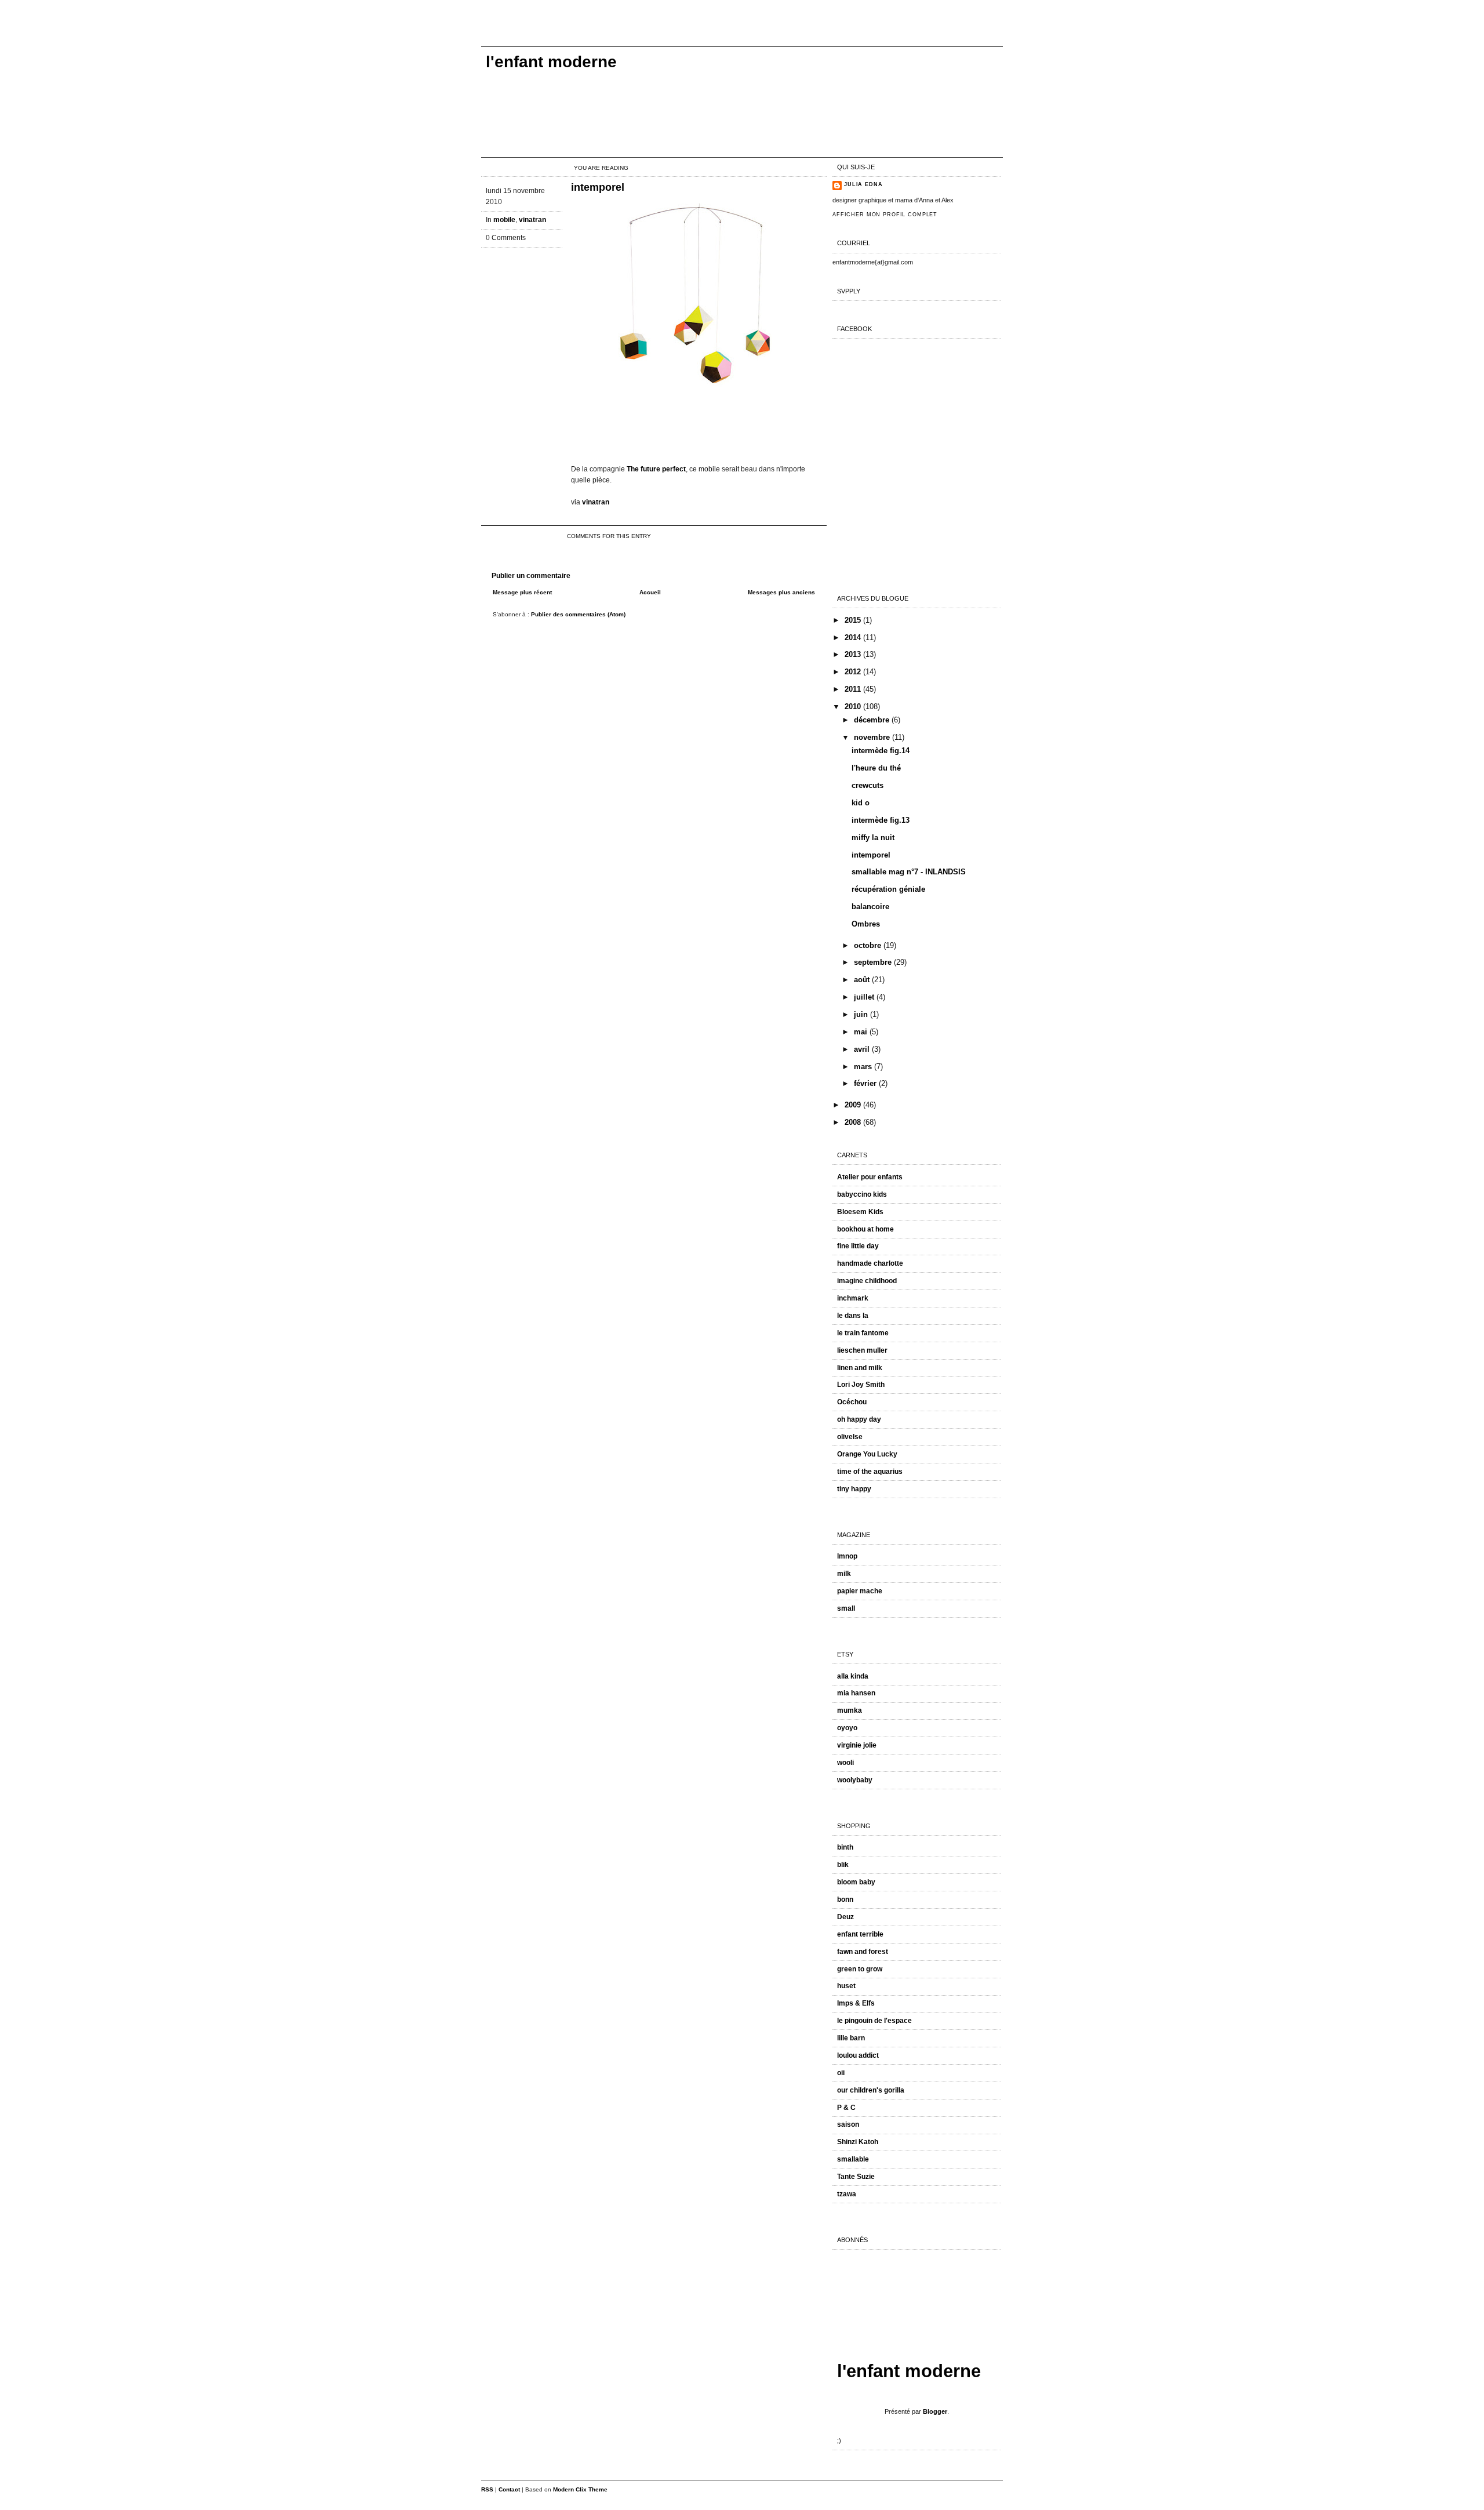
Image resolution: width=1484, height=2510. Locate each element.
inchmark (853, 1298)
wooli (845, 1763)
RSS (487, 2489)
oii (841, 2073)
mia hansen (856, 1693)
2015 (854, 620)
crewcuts (868, 785)
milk (844, 1574)
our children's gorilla (871, 2090)
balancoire (870, 907)
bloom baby (856, 1882)
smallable (853, 2159)
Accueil (650, 592)
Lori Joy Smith (861, 1385)
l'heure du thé (876, 768)
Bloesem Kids (860, 1212)
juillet (865, 997)
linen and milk (860, 1368)
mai (862, 1032)
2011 (854, 689)
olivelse (850, 1437)
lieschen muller (862, 1350)
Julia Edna (863, 184)
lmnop (847, 1556)
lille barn (851, 2038)
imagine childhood (867, 1281)
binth (845, 1847)
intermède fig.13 (881, 820)
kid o (861, 803)
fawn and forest (863, 1952)
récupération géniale (888, 889)
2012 (854, 672)
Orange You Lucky (867, 1454)
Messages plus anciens (781, 592)
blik (843, 1865)
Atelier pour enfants (870, 1177)
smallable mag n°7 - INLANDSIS (909, 872)
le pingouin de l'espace (874, 2021)
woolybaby (855, 1780)
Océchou (852, 1402)
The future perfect (656, 469)
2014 (854, 638)
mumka (850, 1710)
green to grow (860, 1969)
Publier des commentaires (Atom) (578, 614)
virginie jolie (857, 1745)
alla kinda (853, 1676)
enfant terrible (860, 1934)
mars (864, 1067)
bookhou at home (865, 1229)
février (866, 1083)
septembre (874, 962)
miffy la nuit (873, 838)
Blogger (935, 2411)
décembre (873, 720)
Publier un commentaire (531, 576)
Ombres (866, 924)
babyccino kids (862, 1194)
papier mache (860, 1591)
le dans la (853, 1316)
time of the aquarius (870, 1472)
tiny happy (854, 1489)
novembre (873, 737)
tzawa (847, 2194)
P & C (846, 2108)
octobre (869, 945)
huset (846, 1986)
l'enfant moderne (551, 62)
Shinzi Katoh (858, 2142)
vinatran (532, 220)
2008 (854, 1122)
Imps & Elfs (856, 2003)
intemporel (598, 187)
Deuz (845, 1917)
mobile (504, 220)
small (846, 1608)
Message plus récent (522, 592)
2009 (854, 1105)
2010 (854, 706)
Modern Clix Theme (580, 2489)
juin (862, 1014)
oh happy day (859, 1419)
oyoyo (847, 1728)
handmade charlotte (870, 1263)
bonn (845, 1899)
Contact (509, 2489)
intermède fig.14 (881, 751)
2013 (854, 654)
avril (863, 1049)
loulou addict (858, 2055)
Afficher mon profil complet (885, 215)
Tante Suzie (856, 2177)
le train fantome (863, 1333)
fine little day (858, 1246)
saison (848, 2124)
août (863, 980)
